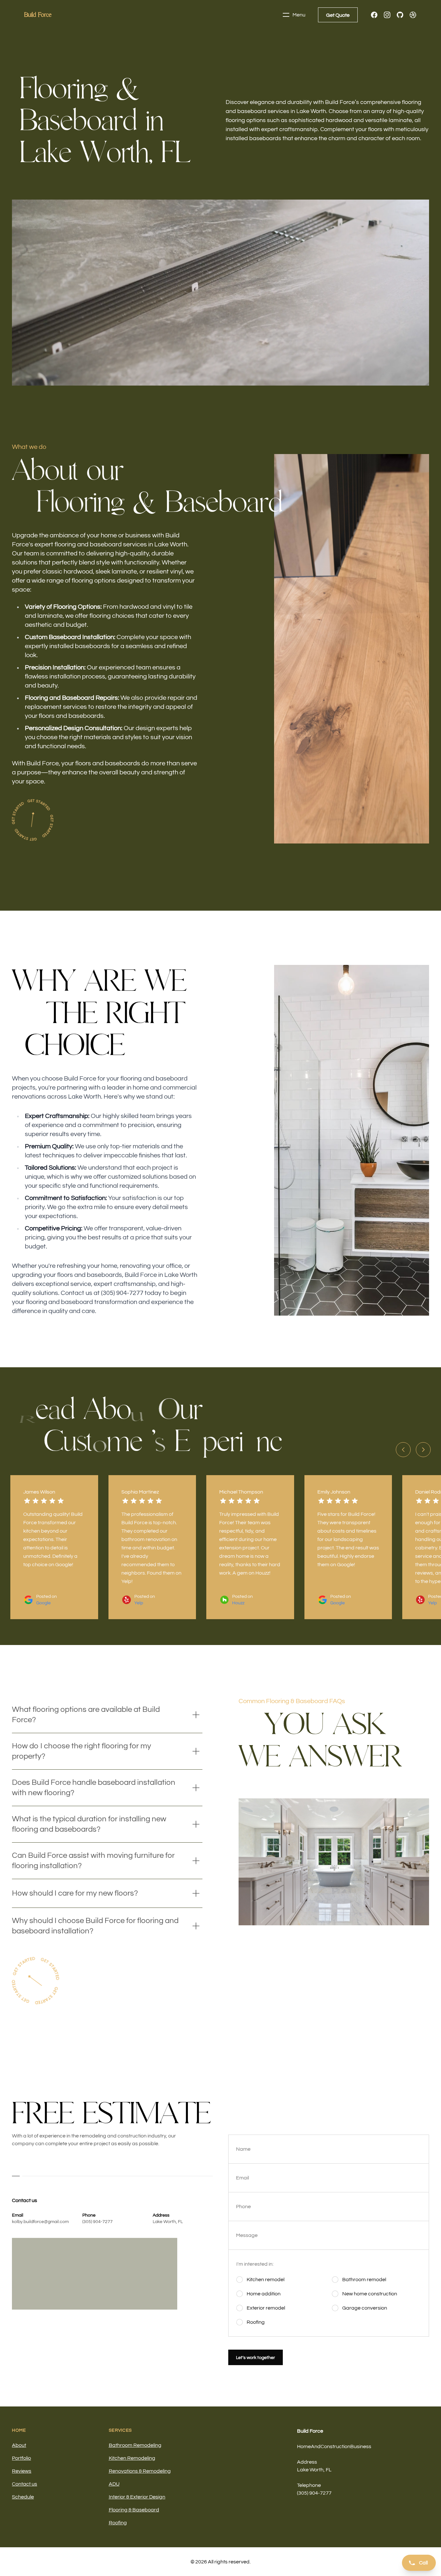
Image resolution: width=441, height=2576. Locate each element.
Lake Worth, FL (168, 2222)
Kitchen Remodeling (132, 2458)
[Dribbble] (413, 15)
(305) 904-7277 (97, 2222)
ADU (114, 2484)
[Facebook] (374, 15)
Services (121, 2430)
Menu (299, 15)
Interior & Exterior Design (137, 2497)
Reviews (22, 2471)
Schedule (23, 2497)
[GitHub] (400, 15)
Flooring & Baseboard (134, 2510)
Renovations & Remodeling (140, 2471)
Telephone (309, 2485)
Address (307, 2462)
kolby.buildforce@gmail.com (40, 2222)
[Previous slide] (403, 1450)
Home (19, 2430)
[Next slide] (423, 1450)
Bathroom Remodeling (135, 2445)
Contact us (25, 2484)
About (19, 2445)
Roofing (118, 2523)
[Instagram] (387, 15)
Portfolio (21, 2458)
